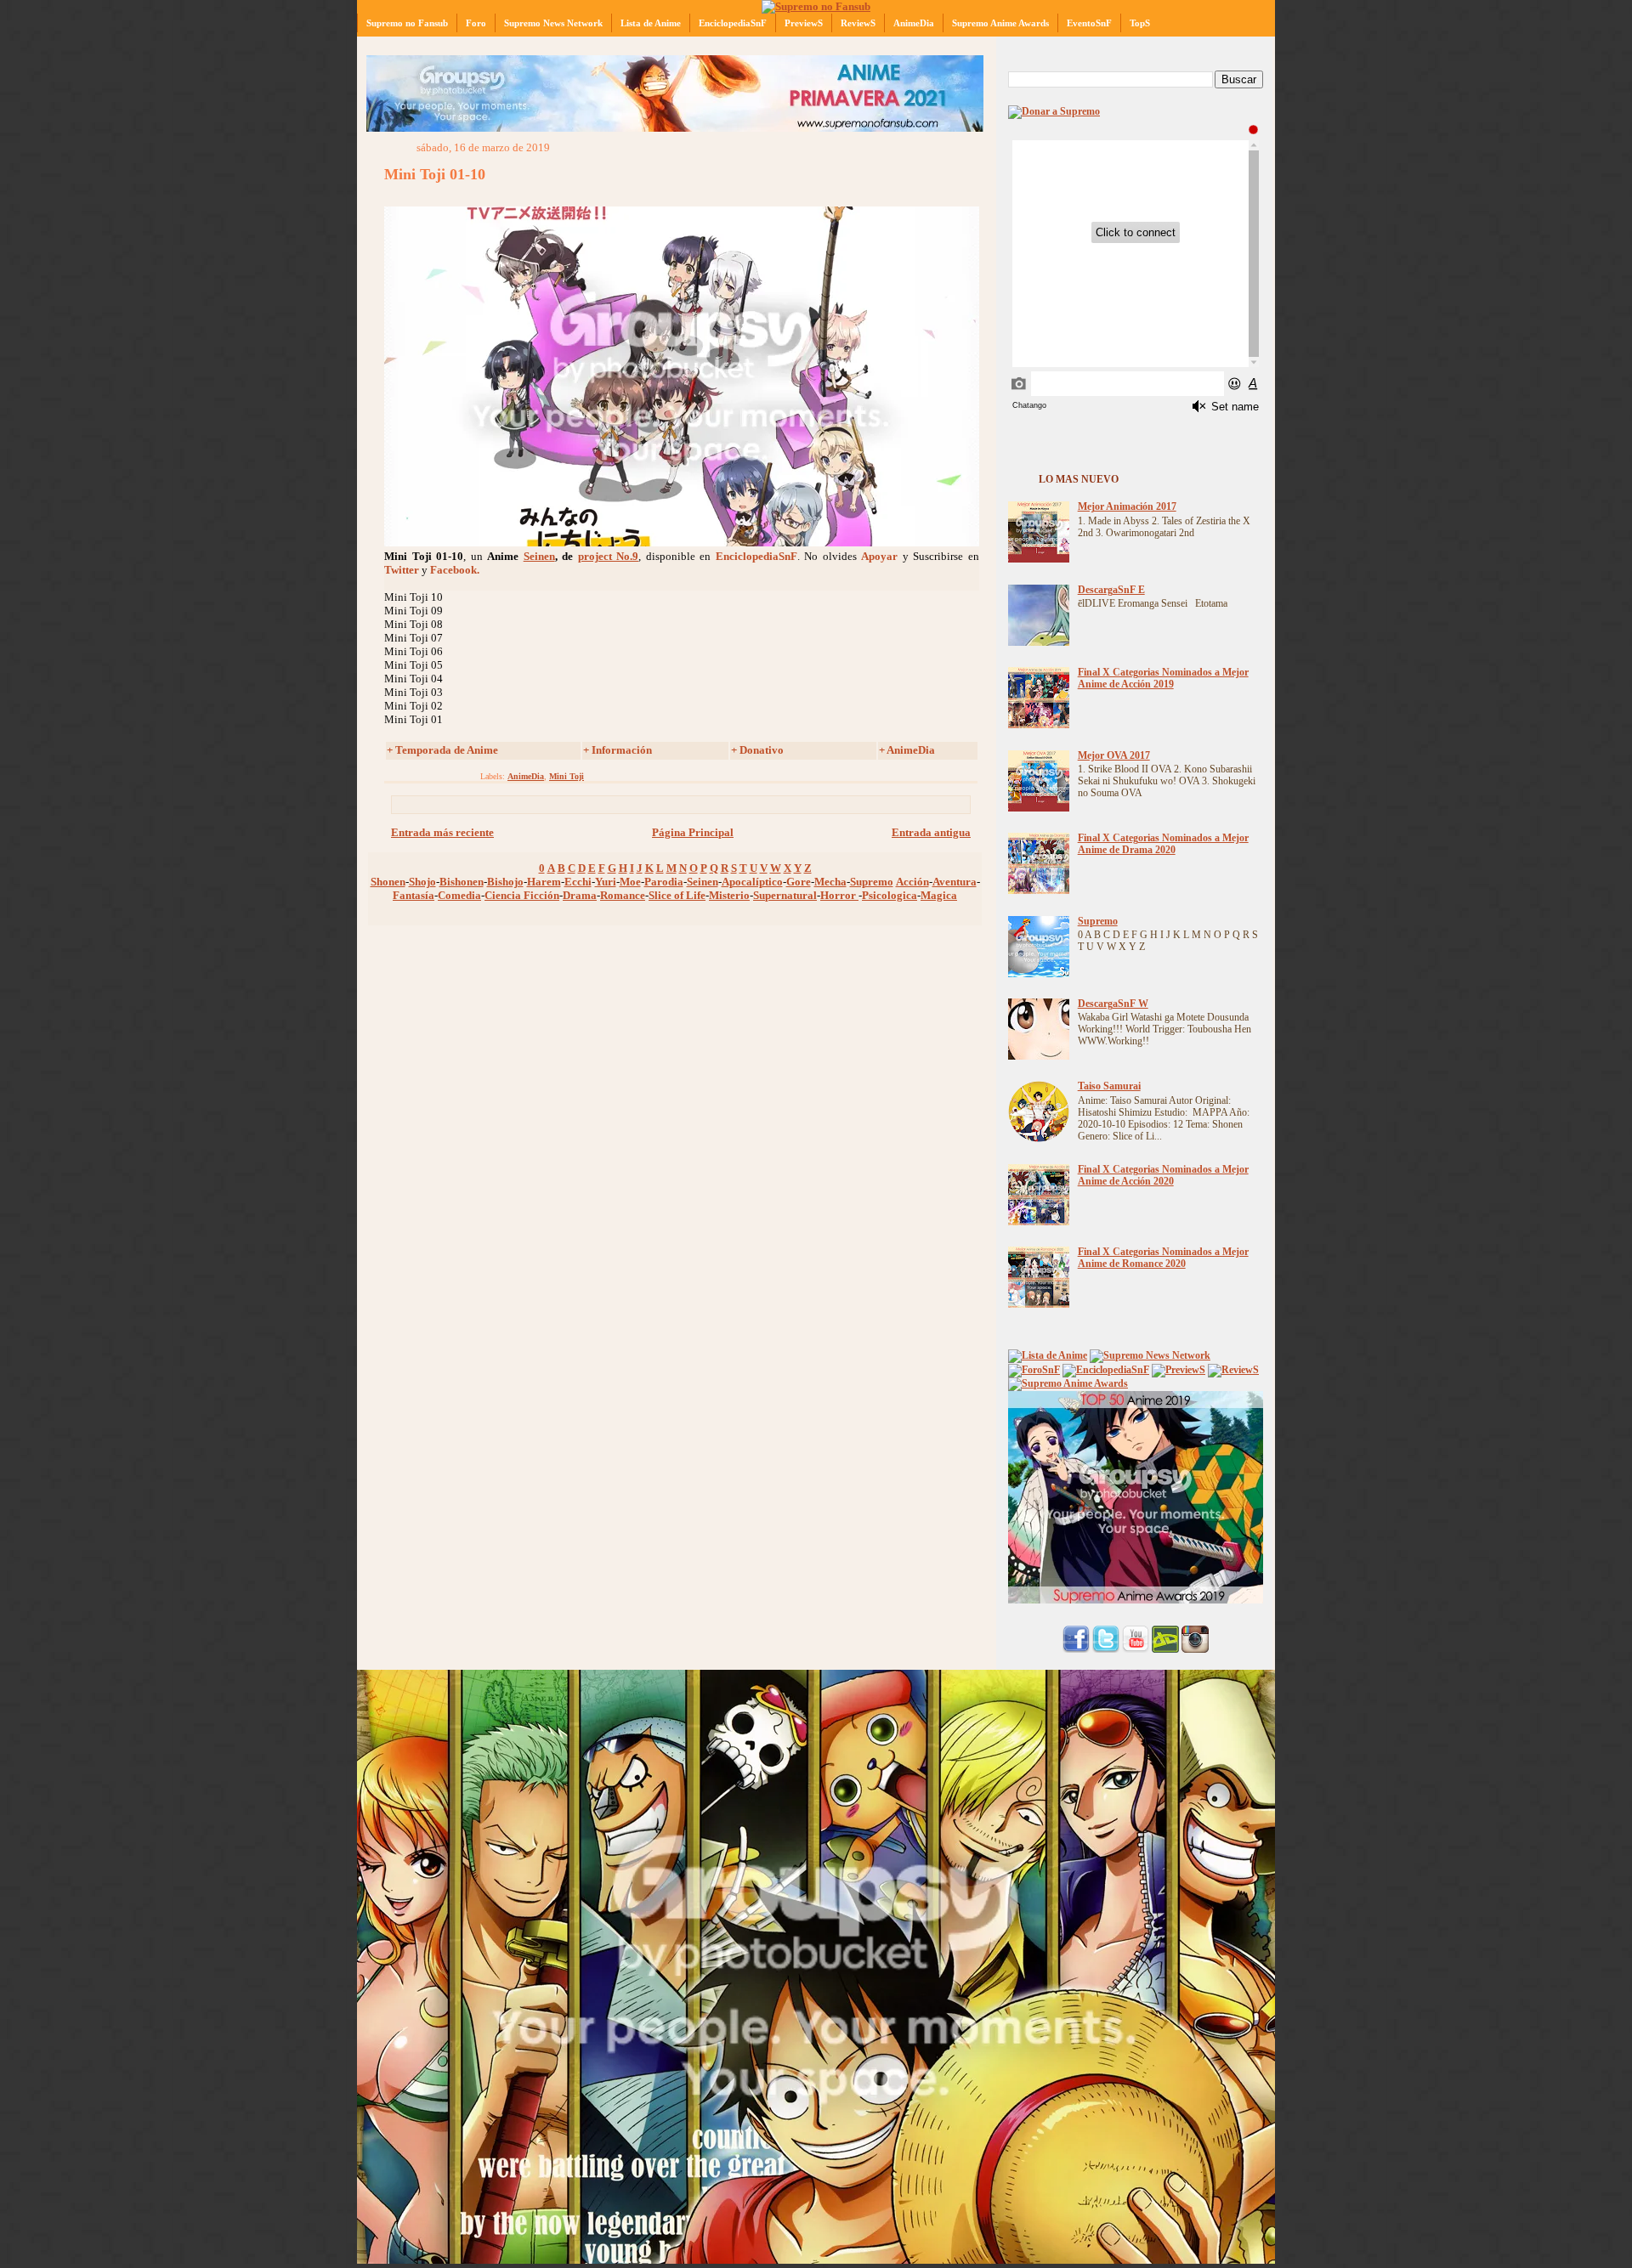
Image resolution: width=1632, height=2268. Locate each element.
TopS (1140, 23)
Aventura (955, 882)
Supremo (872, 882)
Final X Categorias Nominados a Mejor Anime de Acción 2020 (1163, 1176)
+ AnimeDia (907, 750)
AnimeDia (914, 23)
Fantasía (414, 895)
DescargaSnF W (1113, 1004)
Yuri (606, 882)
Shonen (388, 882)
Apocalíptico (752, 882)
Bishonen (462, 882)
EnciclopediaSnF (733, 23)
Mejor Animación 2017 (1127, 507)
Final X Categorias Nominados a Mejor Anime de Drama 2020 (1163, 844)
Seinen (539, 556)
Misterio (729, 895)
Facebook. (455, 570)
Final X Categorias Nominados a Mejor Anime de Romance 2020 (1163, 1258)
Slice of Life (677, 895)
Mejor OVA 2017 (1114, 756)
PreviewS (804, 23)
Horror (839, 895)
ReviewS (858, 23)
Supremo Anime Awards (1000, 23)
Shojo (422, 882)
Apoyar (879, 556)
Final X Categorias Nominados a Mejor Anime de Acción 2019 (1163, 679)
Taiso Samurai (1109, 1086)
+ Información (618, 750)
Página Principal (693, 832)
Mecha (830, 882)
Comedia (459, 895)
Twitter (402, 570)
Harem (544, 882)
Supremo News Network (553, 23)
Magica (939, 895)
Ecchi (578, 882)
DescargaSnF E (1111, 590)
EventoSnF (1089, 23)
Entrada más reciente (442, 832)
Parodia (664, 882)
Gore (799, 882)
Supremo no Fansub (407, 23)
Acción (912, 882)
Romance (623, 895)
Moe (630, 882)
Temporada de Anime (447, 750)
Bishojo (505, 882)
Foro (476, 23)
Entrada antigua (931, 832)
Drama (580, 895)
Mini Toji (567, 776)
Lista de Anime (651, 23)
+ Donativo (757, 750)
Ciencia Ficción (522, 895)
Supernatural (785, 895)
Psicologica (890, 895)
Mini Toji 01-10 (435, 174)
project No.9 (609, 556)
